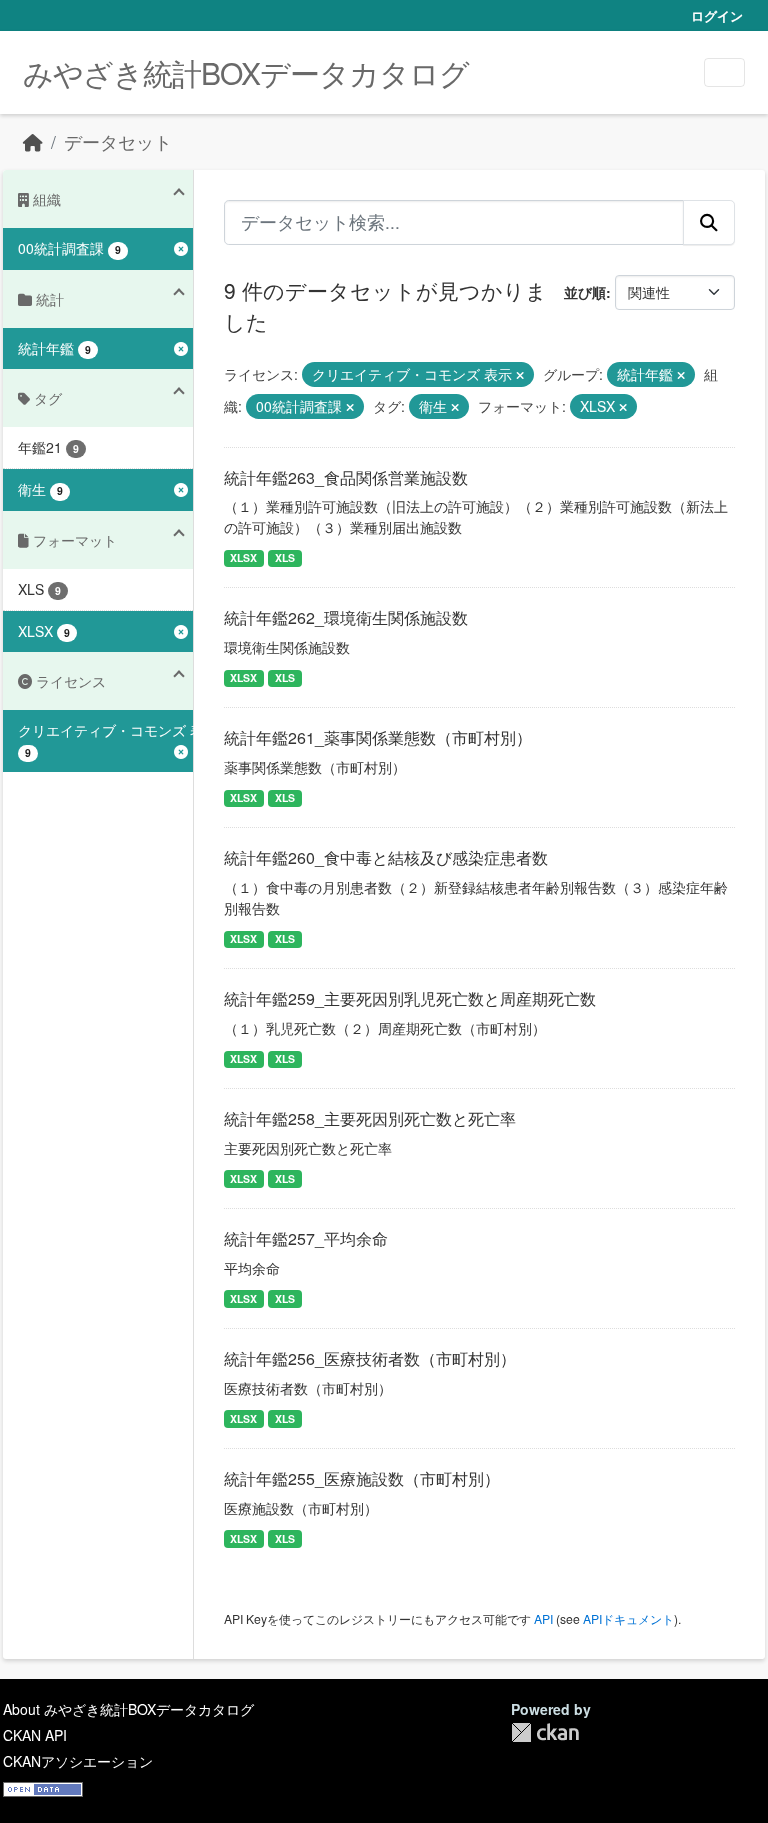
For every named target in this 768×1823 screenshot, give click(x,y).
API (543, 1618)
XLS (285, 557)
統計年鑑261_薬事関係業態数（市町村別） (378, 737)
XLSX (243, 557)
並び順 (585, 292)
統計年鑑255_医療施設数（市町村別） (362, 1478)
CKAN (545, 1732)
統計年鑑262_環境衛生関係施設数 (346, 617)
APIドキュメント (628, 1618)
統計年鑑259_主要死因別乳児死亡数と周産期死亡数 (410, 998)
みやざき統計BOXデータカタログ (246, 72)
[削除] (520, 375)
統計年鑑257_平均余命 (306, 1238)
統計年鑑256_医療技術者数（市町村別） (370, 1358)
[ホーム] (33, 141)
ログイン (717, 15)
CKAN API (35, 1735)
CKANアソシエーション (78, 1761)
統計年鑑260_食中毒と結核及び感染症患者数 (386, 857)
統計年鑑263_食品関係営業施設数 (346, 477)
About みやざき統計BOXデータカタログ (128, 1709)
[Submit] (709, 222)
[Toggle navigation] (724, 72)
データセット (118, 141)
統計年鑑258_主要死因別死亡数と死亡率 (370, 1118)
